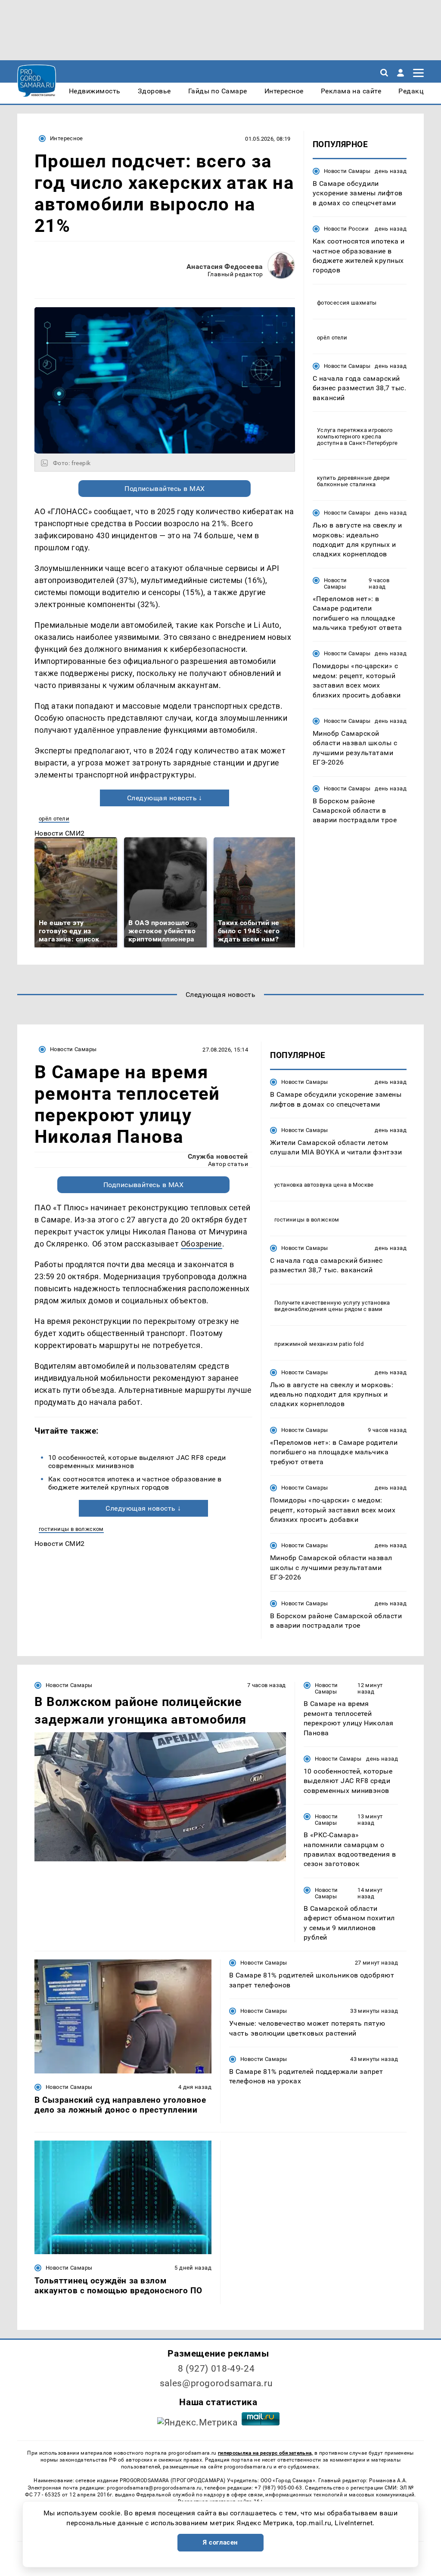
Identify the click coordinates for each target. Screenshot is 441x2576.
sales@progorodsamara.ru (216, 2383)
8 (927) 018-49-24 (216, 2369)
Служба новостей (218, 1156)
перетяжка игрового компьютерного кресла (355, 433)
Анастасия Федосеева (225, 267)
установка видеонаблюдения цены (332, 1306)
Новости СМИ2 (60, 833)
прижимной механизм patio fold (319, 1344)
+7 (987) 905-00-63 (278, 2488)
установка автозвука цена (311, 1185)
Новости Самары (347, 171)
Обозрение (202, 1244)
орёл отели (54, 819)
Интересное (67, 138)
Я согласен (220, 2542)
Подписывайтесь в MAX (165, 489)
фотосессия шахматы (347, 303)
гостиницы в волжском (71, 1529)
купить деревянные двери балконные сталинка (354, 481)
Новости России (346, 229)
